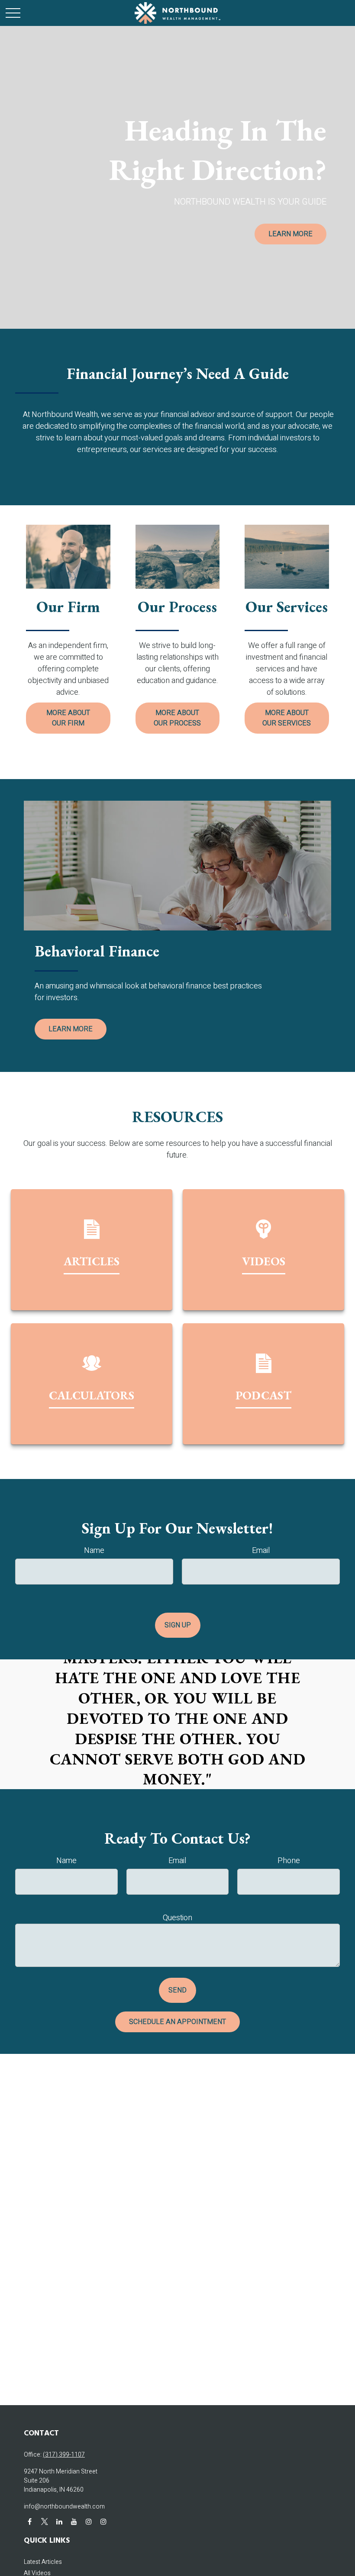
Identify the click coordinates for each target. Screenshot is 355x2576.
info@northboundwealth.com (64, 2507)
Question (177, 1918)
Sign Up (178, 1625)
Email (261, 1551)
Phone (289, 1861)
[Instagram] (89, 2521)
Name (94, 1551)
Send (177, 1990)
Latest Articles (43, 2562)
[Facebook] (30, 2521)
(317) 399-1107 (64, 2455)
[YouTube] (74, 2521)
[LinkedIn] (59, 2521)
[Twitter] (44, 2521)
